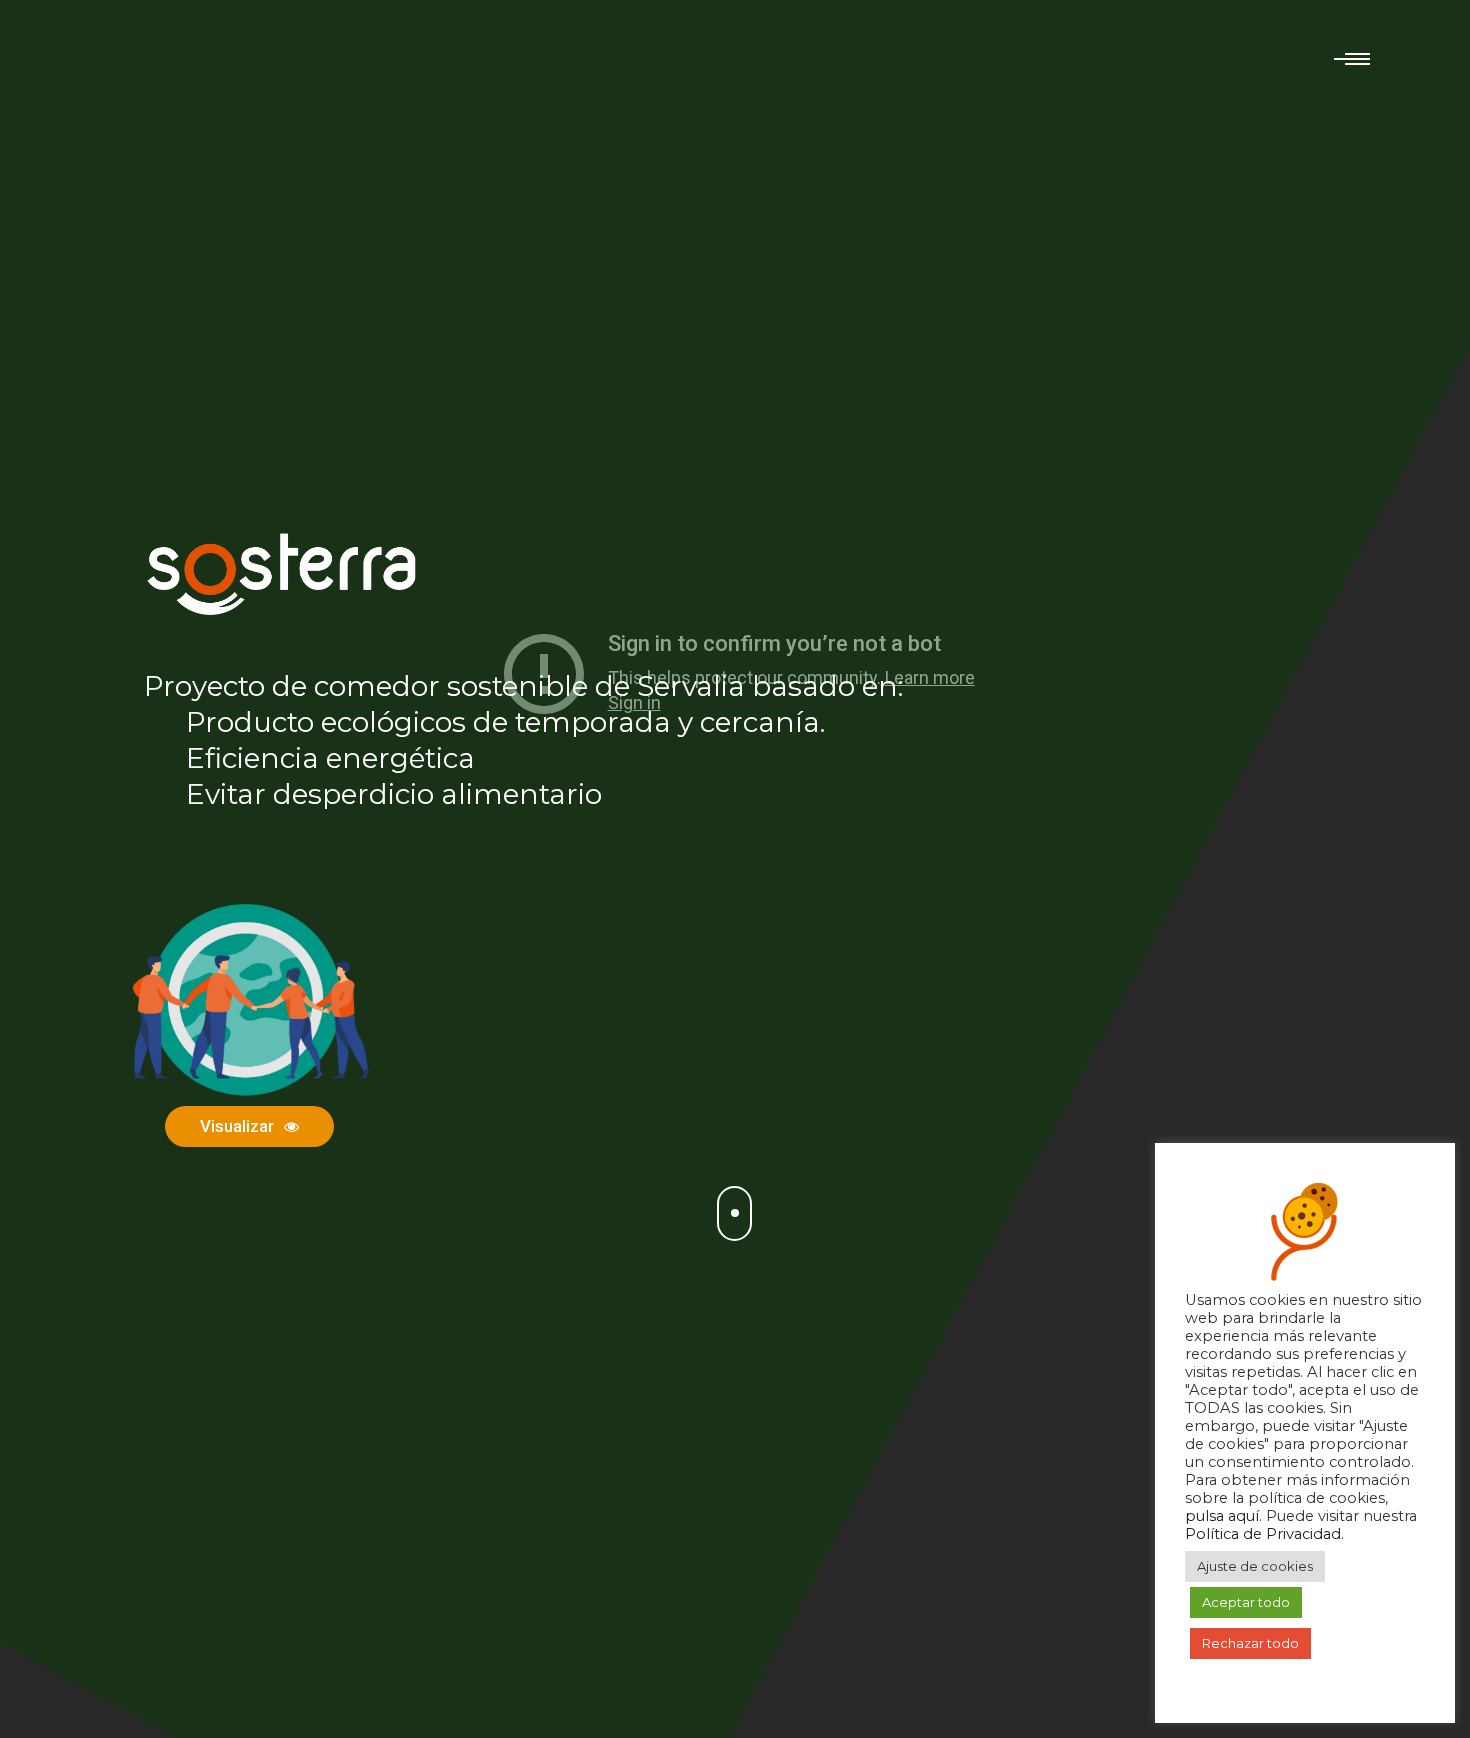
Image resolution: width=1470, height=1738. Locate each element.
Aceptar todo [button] (1246, 1602)
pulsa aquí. (1225, 1516)
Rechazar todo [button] (1250, 1643)
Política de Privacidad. (1264, 1534)
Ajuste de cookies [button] (1255, 1566)
